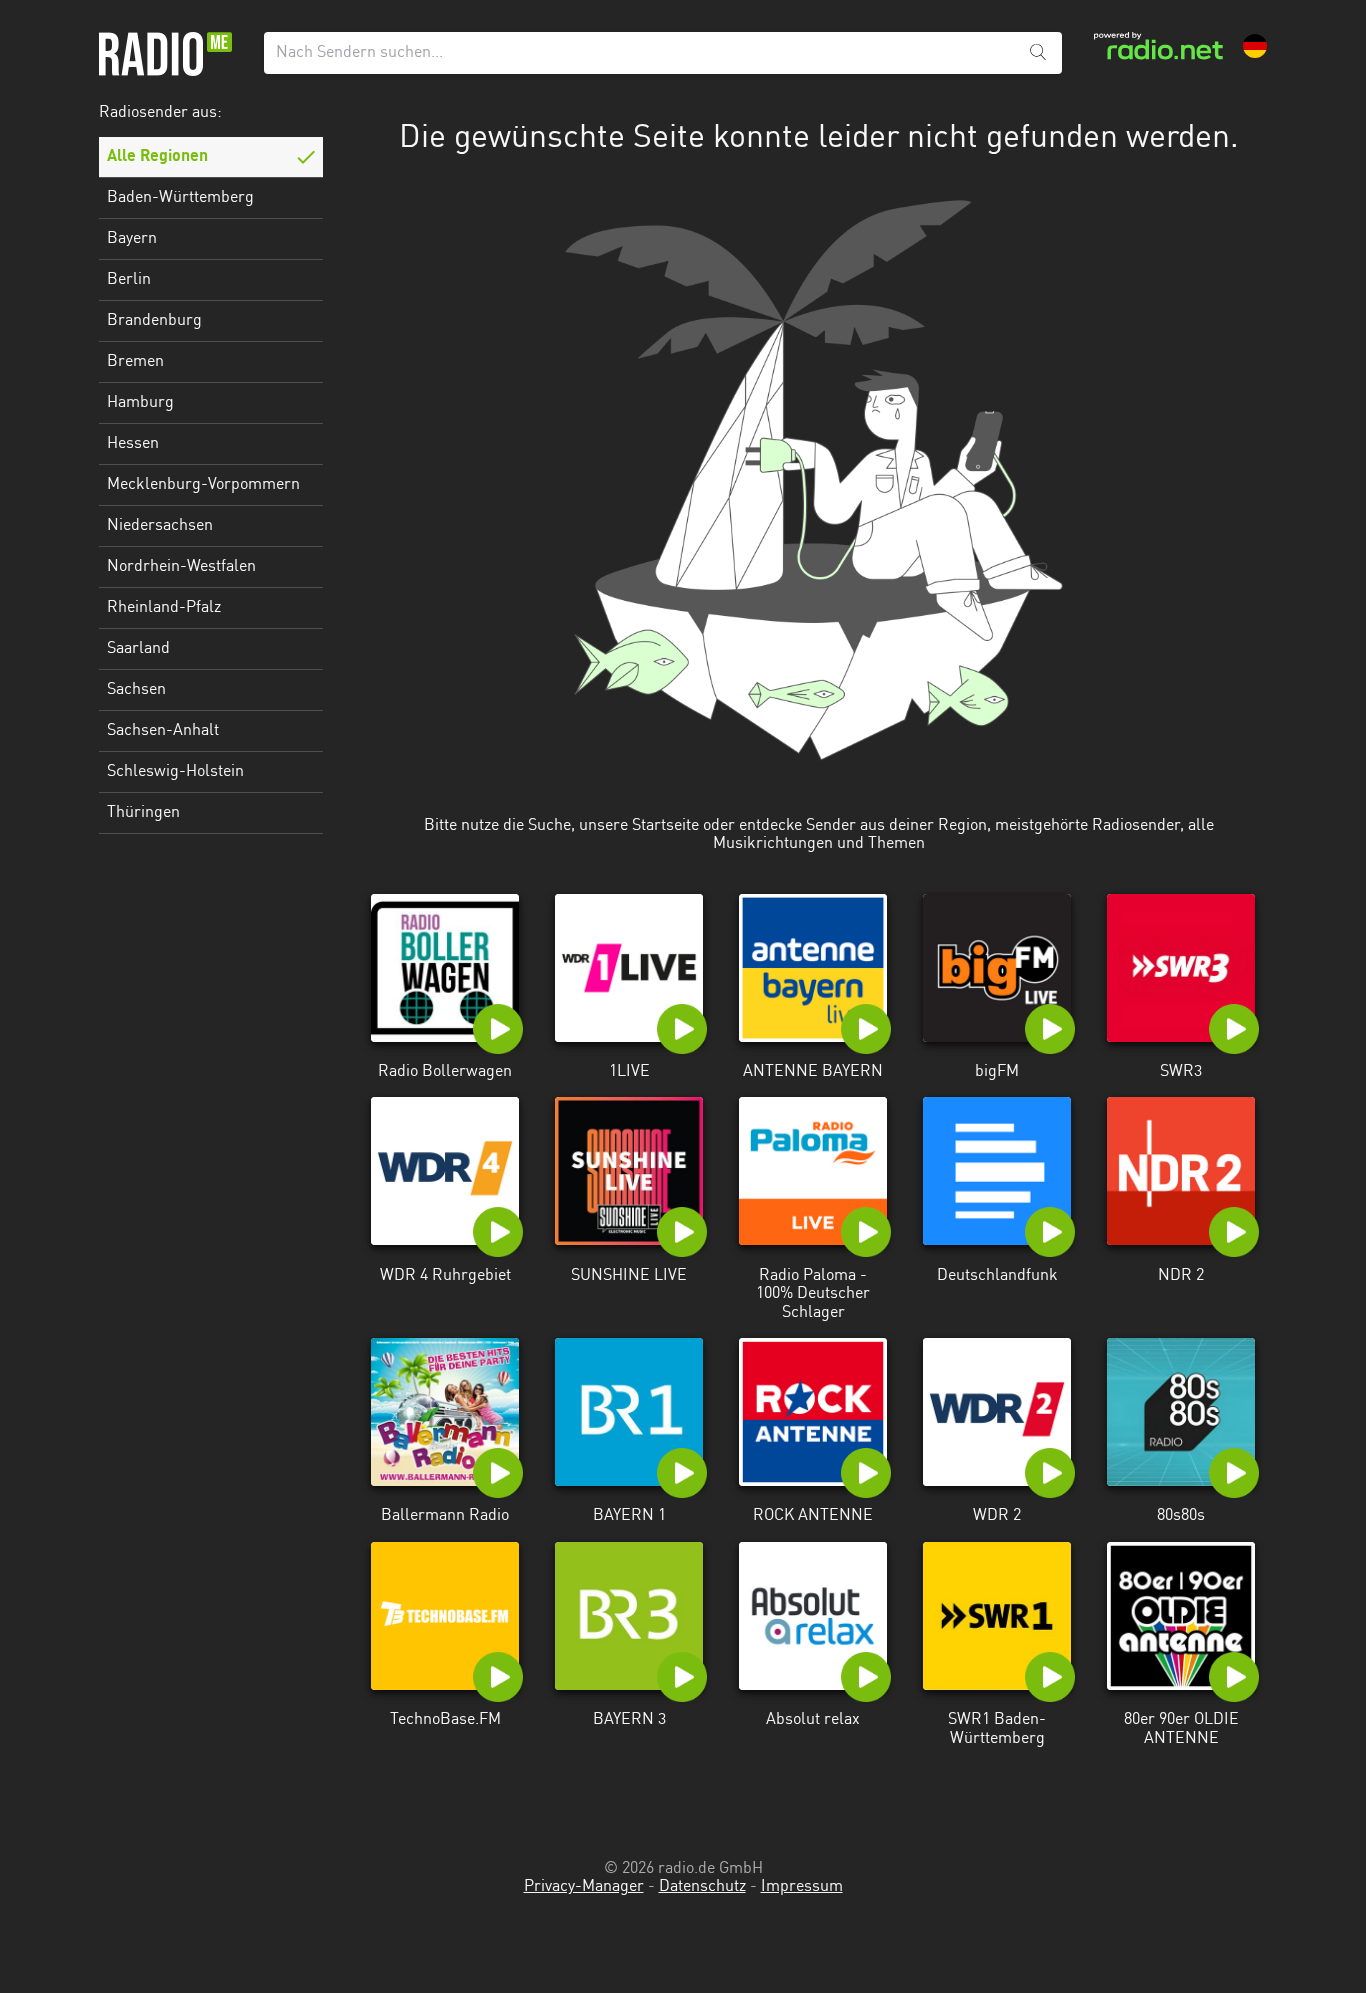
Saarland (138, 649)
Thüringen (143, 813)
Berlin (129, 280)
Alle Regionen (157, 157)
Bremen (135, 362)
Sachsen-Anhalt (163, 731)
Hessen (133, 444)
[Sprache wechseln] (1255, 46)
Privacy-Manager (584, 1887)
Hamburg (140, 403)
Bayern (132, 239)
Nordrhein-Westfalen (181, 567)
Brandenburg (154, 321)
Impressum (802, 1887)
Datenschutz (702, 1887)
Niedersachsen (160, 526)
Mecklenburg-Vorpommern (203, 485)
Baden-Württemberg (180, 198)
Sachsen (136, 690)
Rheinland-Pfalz (164, 608)
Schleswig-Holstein (175, 772)
